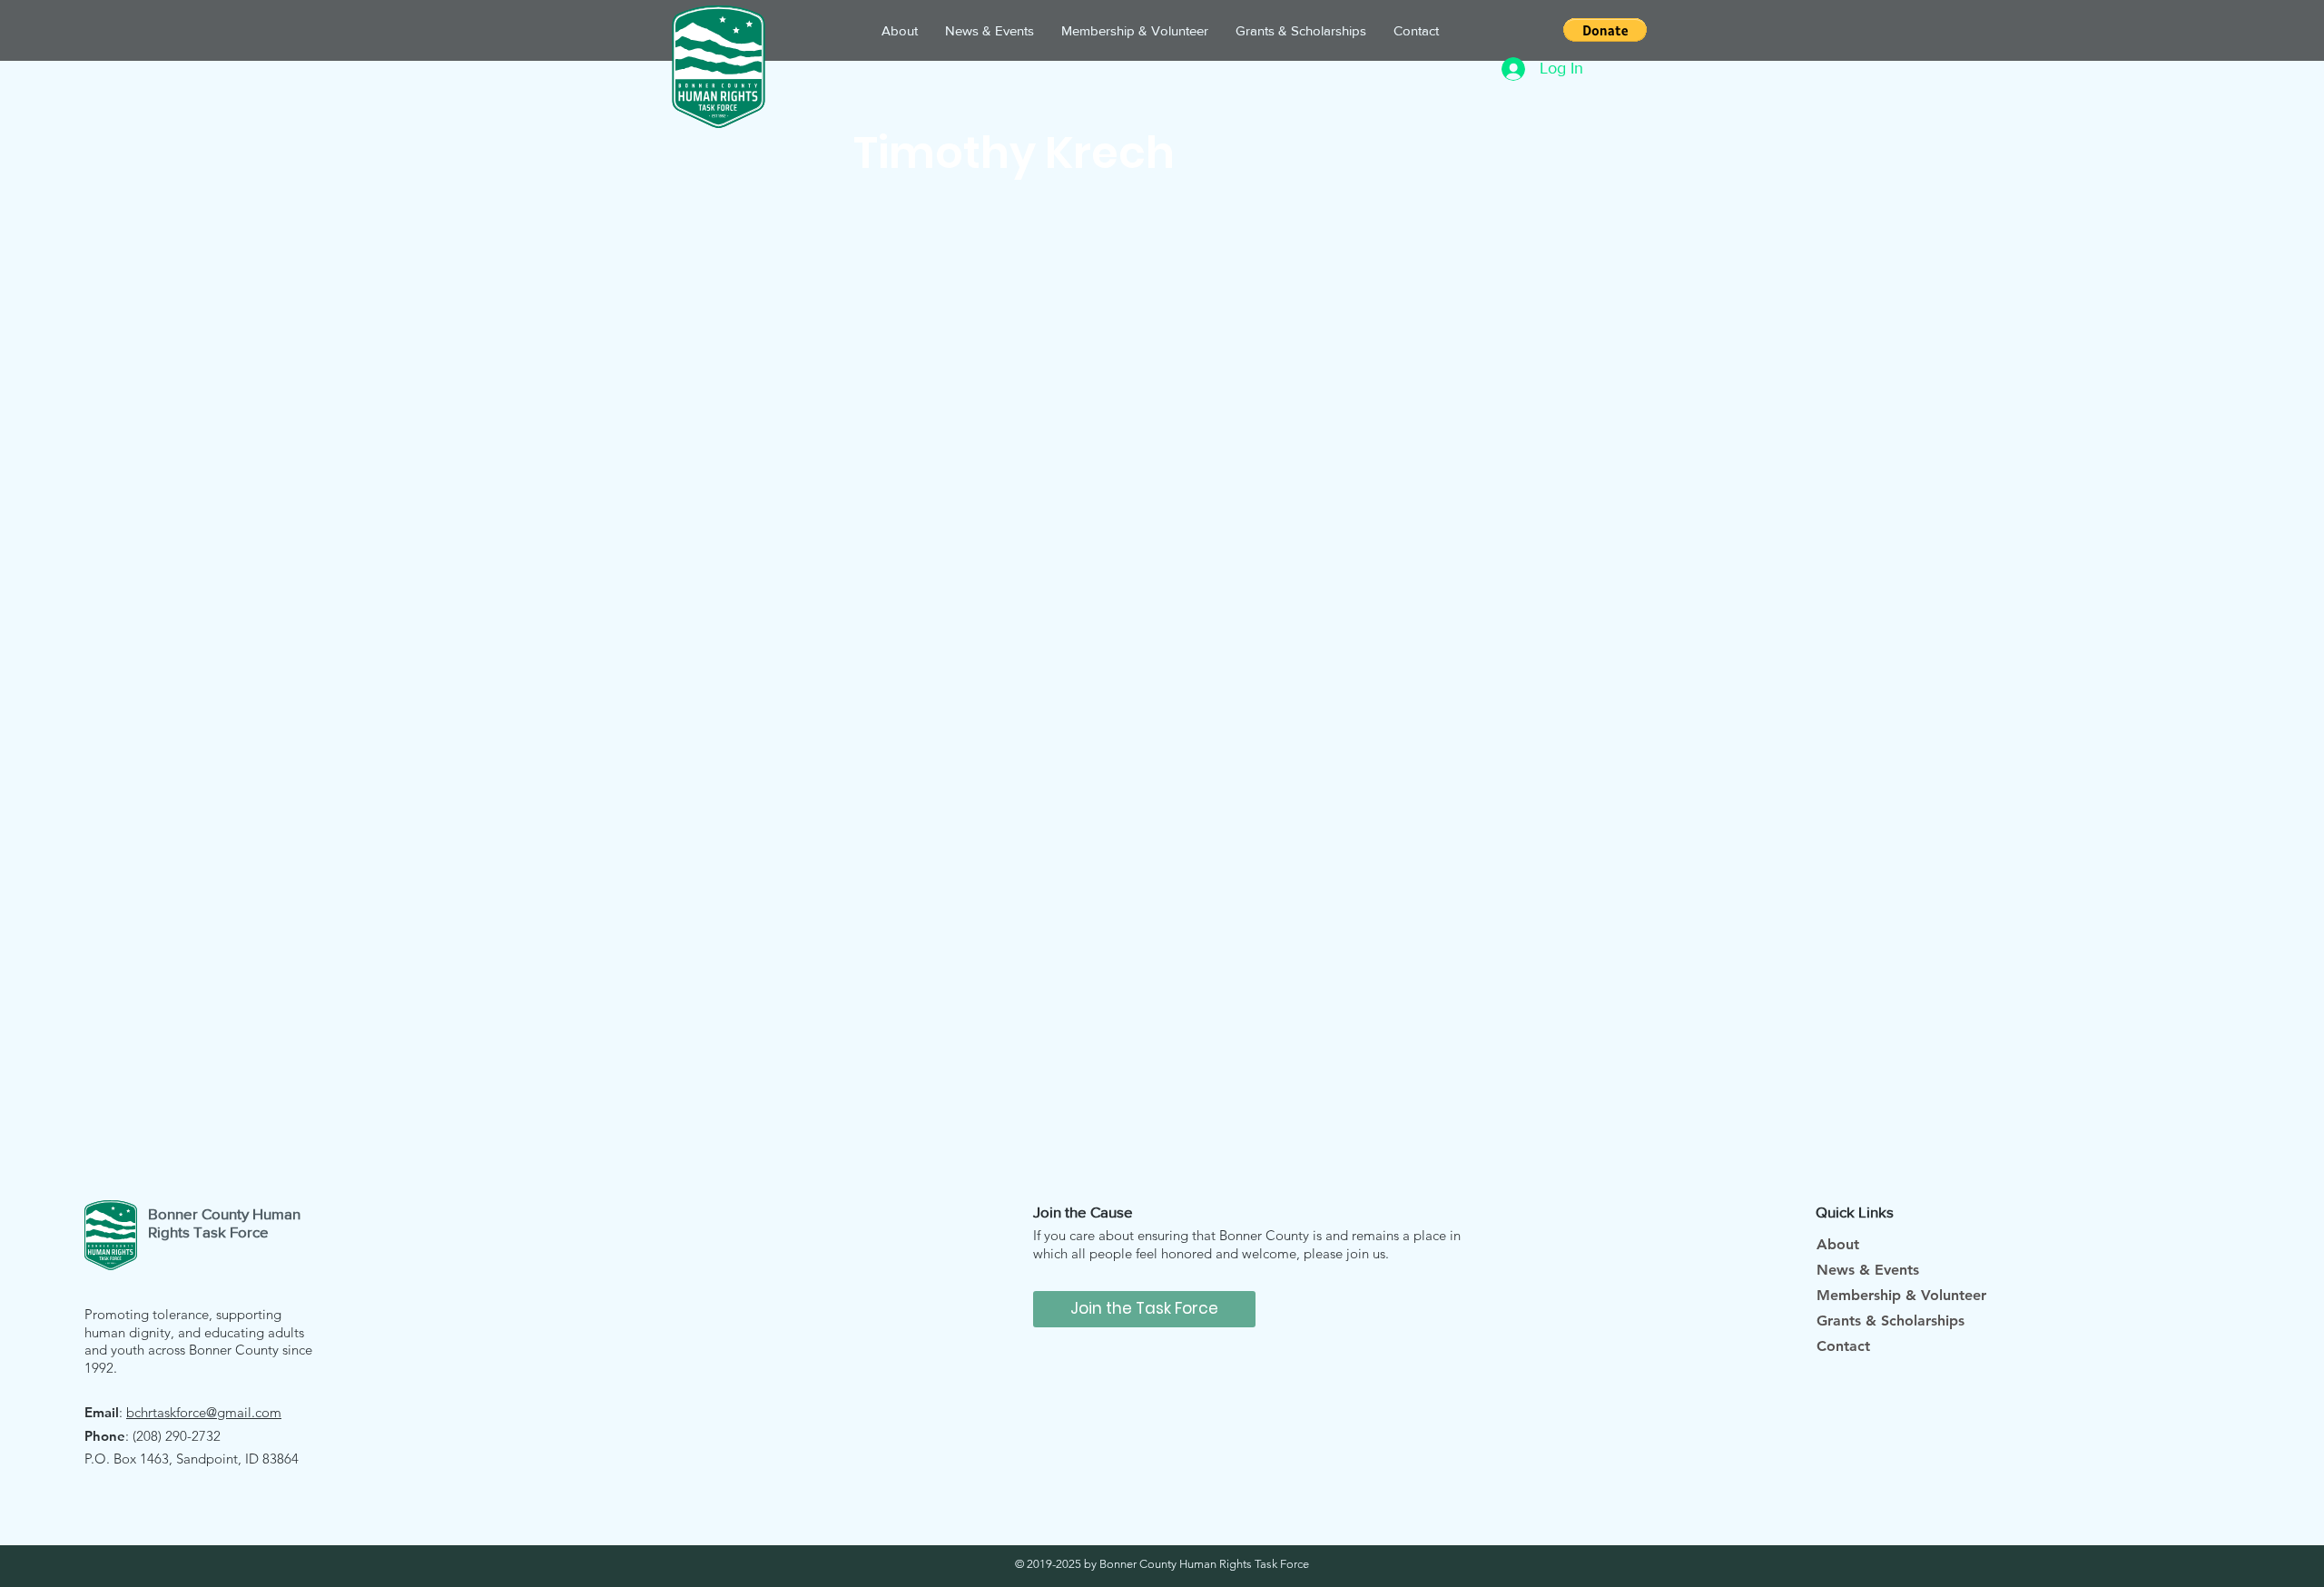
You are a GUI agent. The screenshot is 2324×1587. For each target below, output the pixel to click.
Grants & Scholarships (1891, 1321)
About (1838, 1244)
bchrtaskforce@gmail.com (204, 1412)
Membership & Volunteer (1901, 1295)
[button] (1605, 30)
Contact (1843, 1346)
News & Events (1868, 1270)
